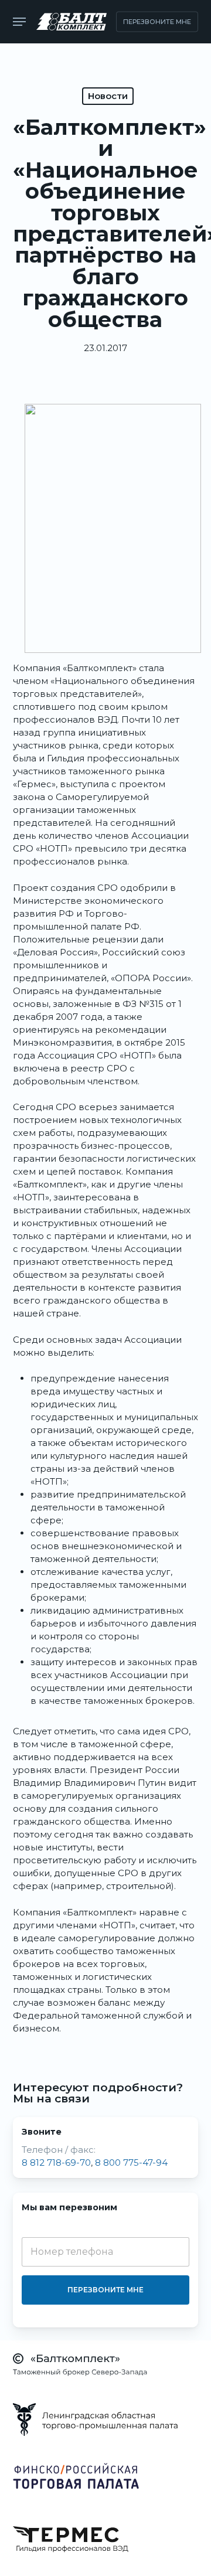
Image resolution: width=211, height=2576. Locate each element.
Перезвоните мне (105, 2290)
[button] (19, 22)
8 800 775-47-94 (131, 2162)
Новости (108, 96)
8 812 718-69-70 (56, 2162)
